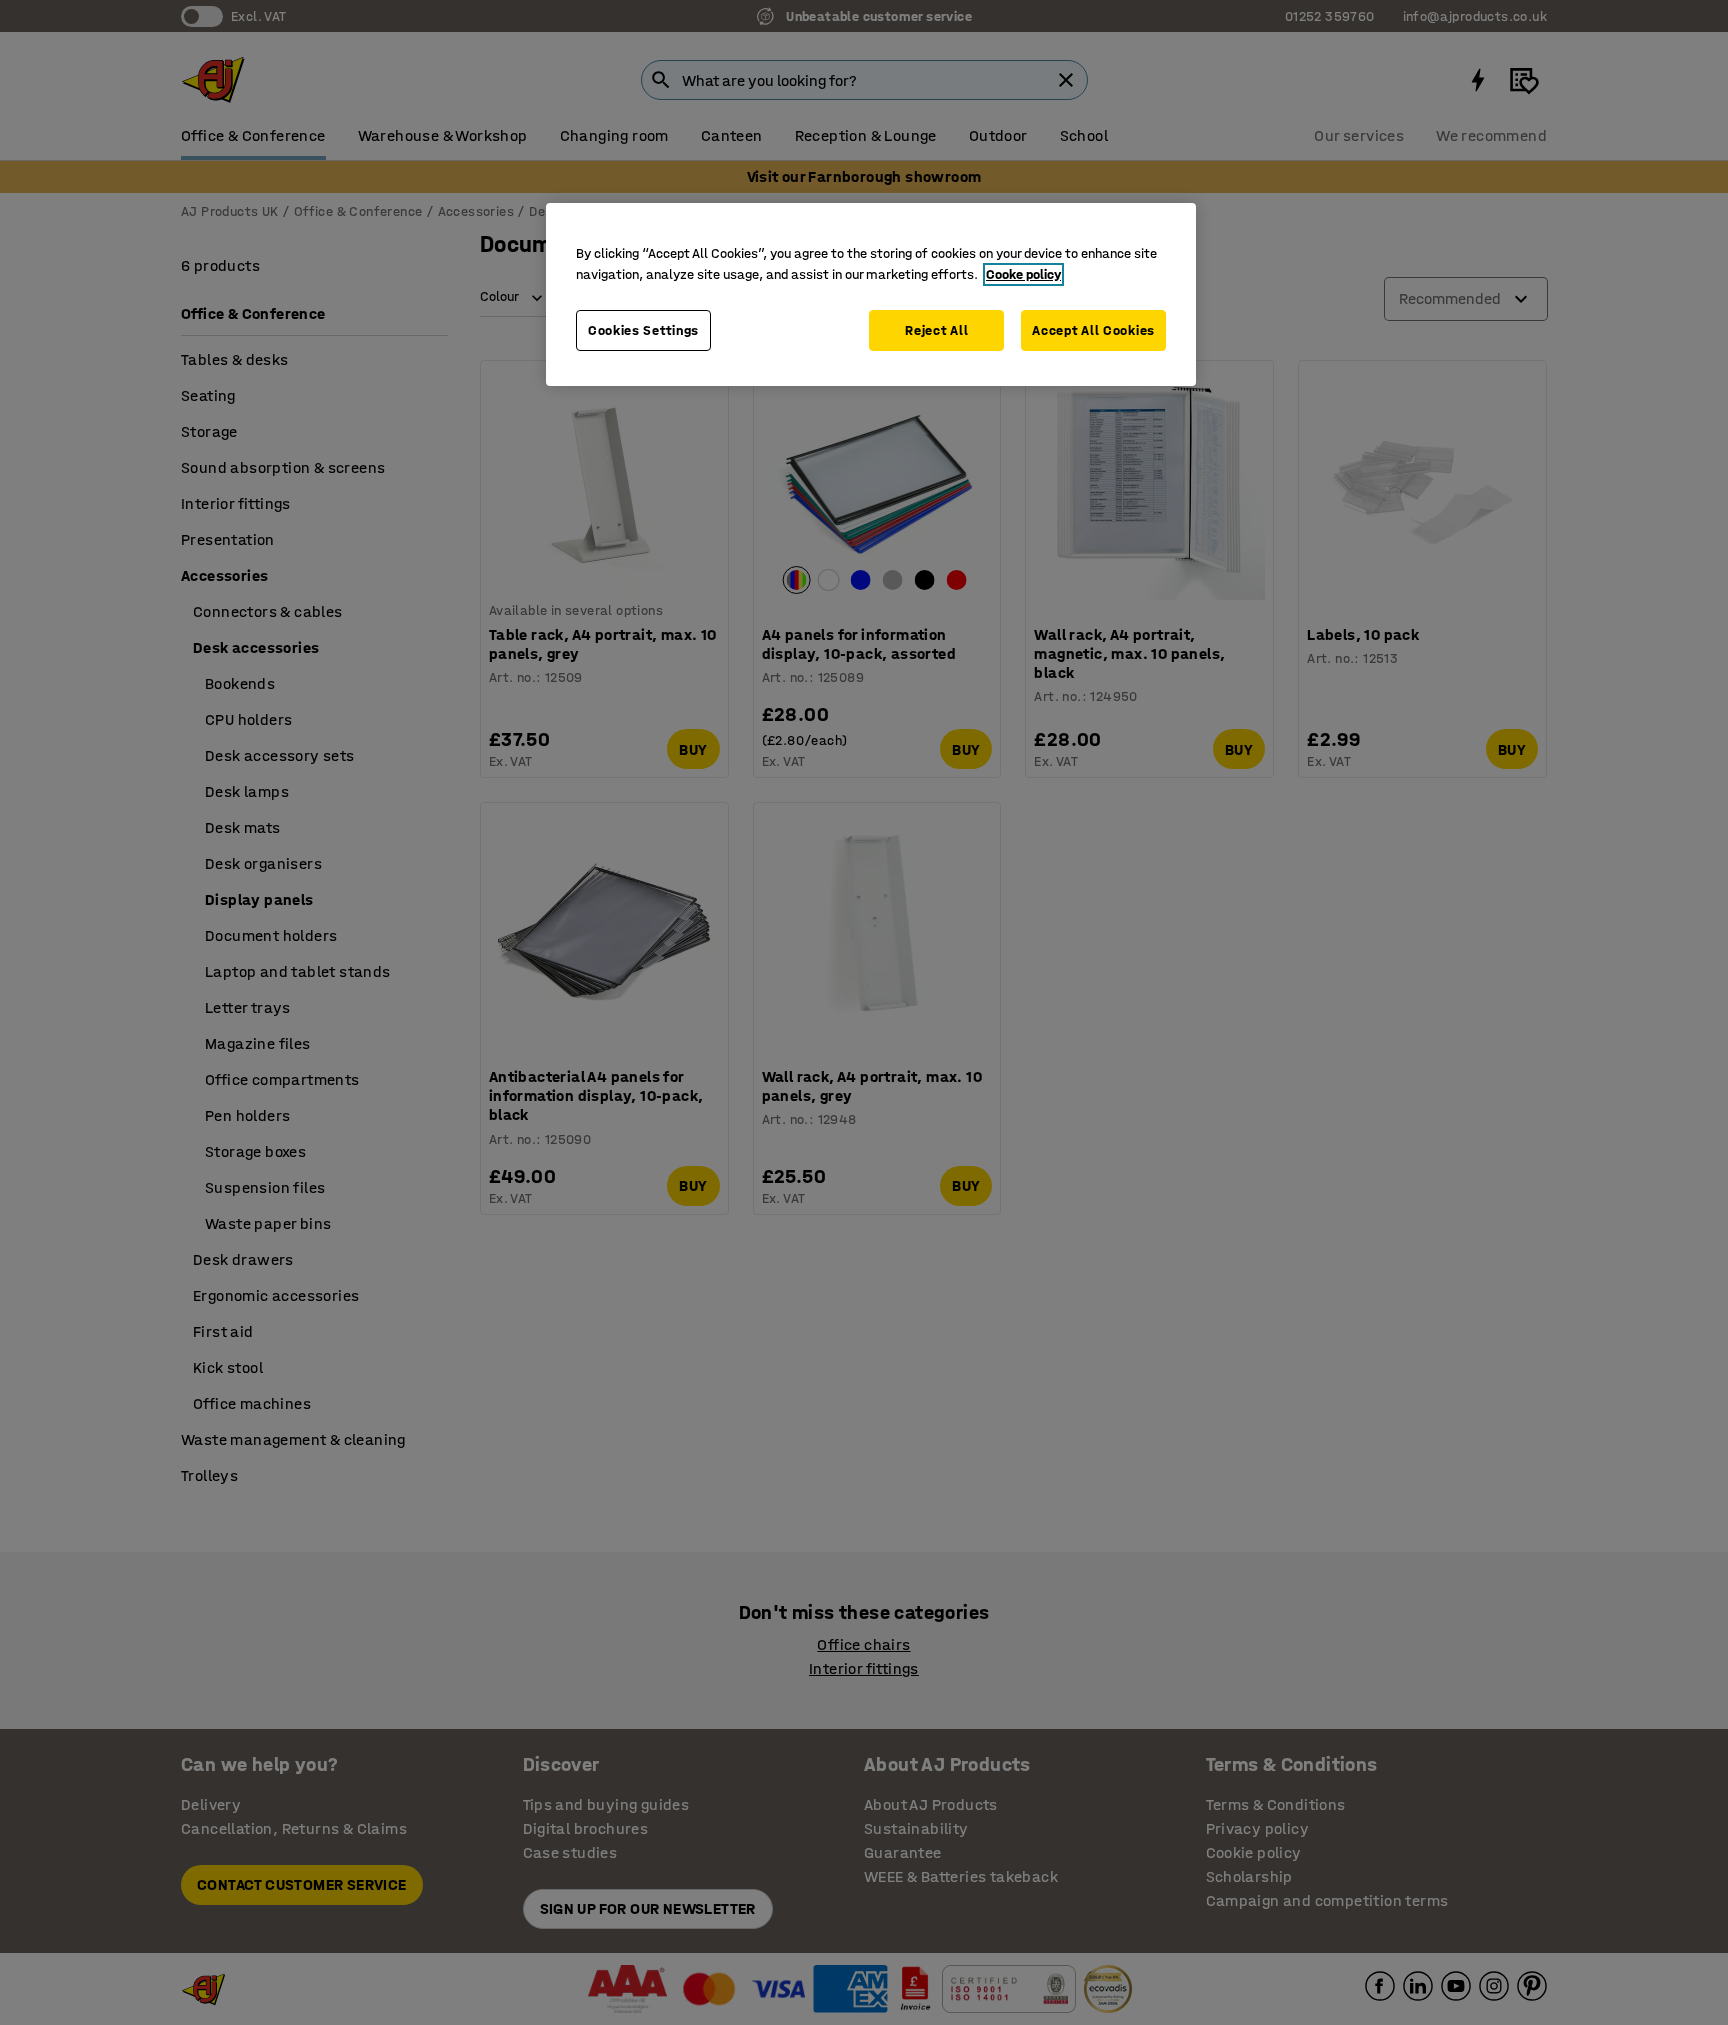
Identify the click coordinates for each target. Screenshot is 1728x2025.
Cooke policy (1023, 274)
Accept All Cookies (1093, 330)
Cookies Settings (643, 330)
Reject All (936, 330)
